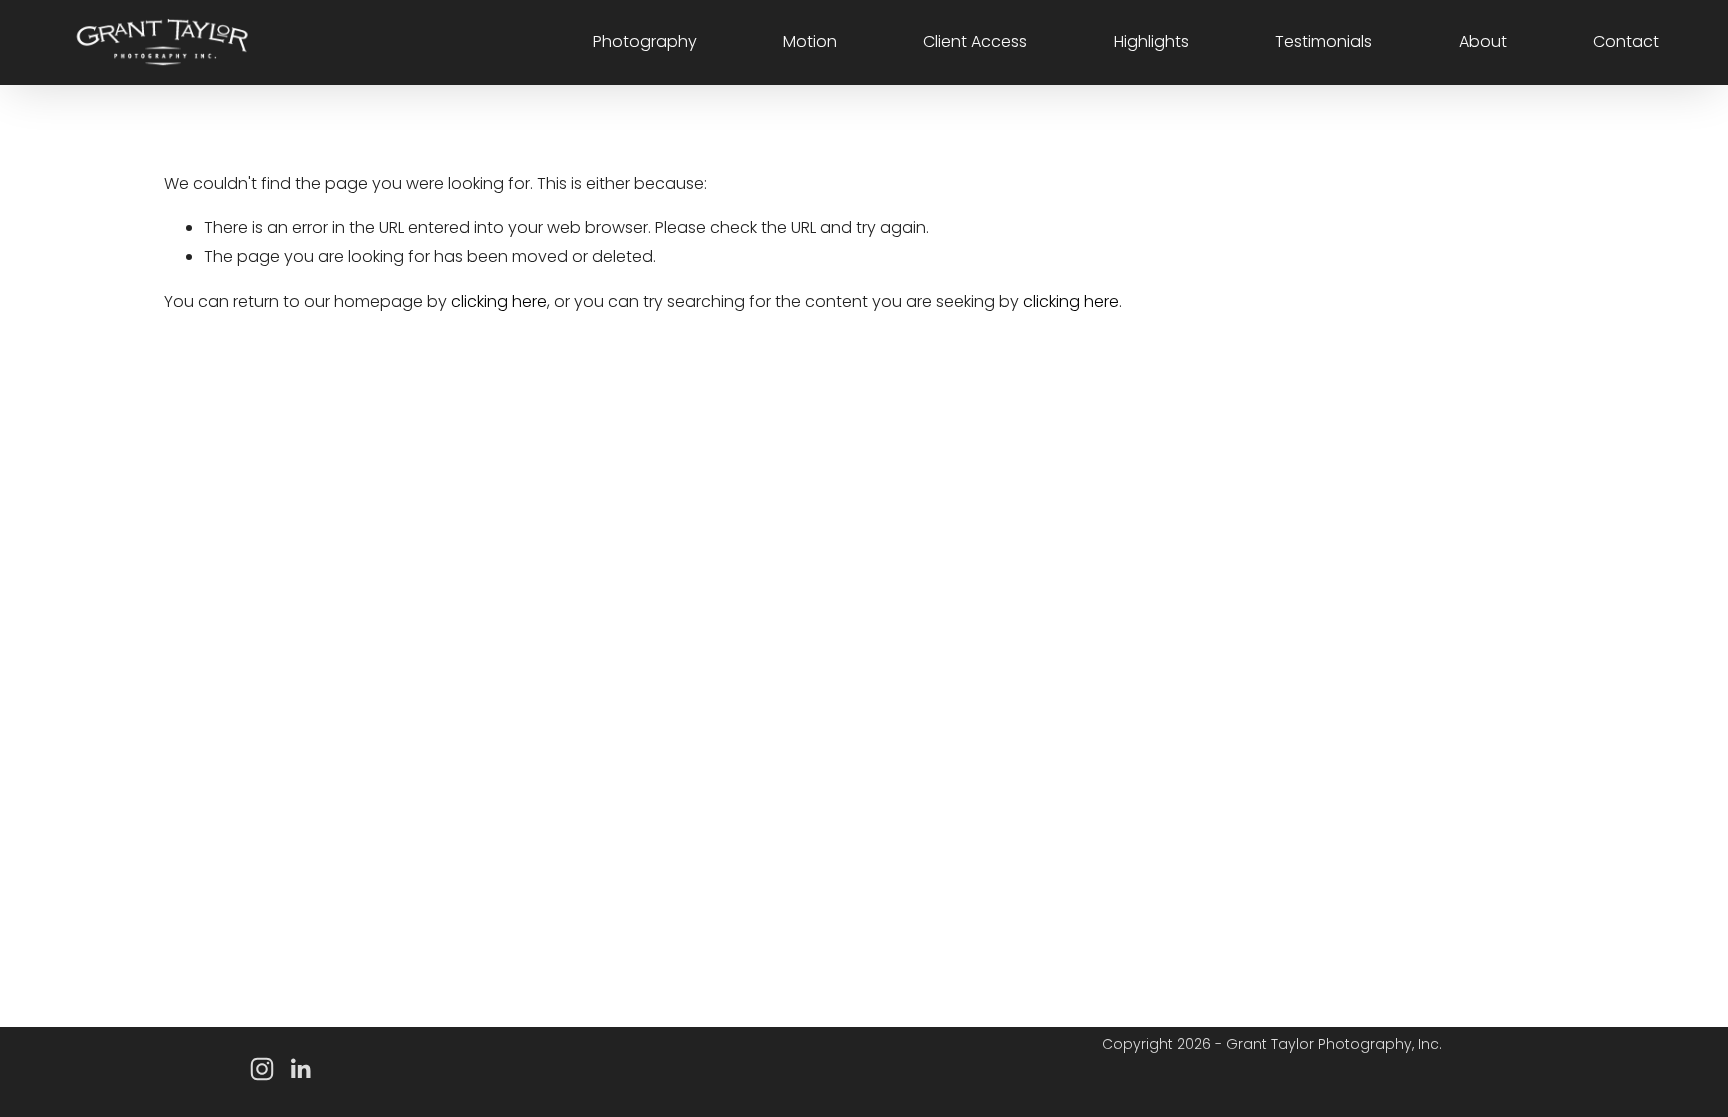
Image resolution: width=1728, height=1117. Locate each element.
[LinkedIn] (300, 1069)
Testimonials (1323, 41)
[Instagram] (262, 1069)
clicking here (499, 301)
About (1483, 41)
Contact (1626, 41)
